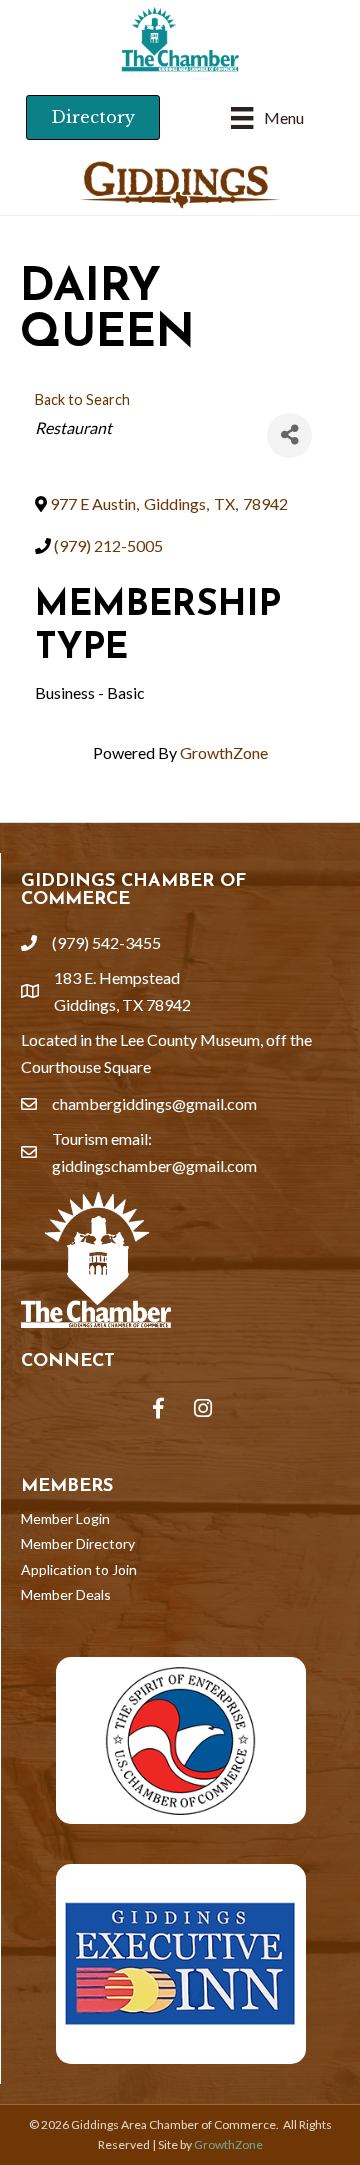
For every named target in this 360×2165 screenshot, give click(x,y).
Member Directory (78, 1543)
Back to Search (82, 399)
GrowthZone (224, 752)
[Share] (289, 435)
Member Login (65, 1518)
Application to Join (79, 1569)
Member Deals (66, 1594)
